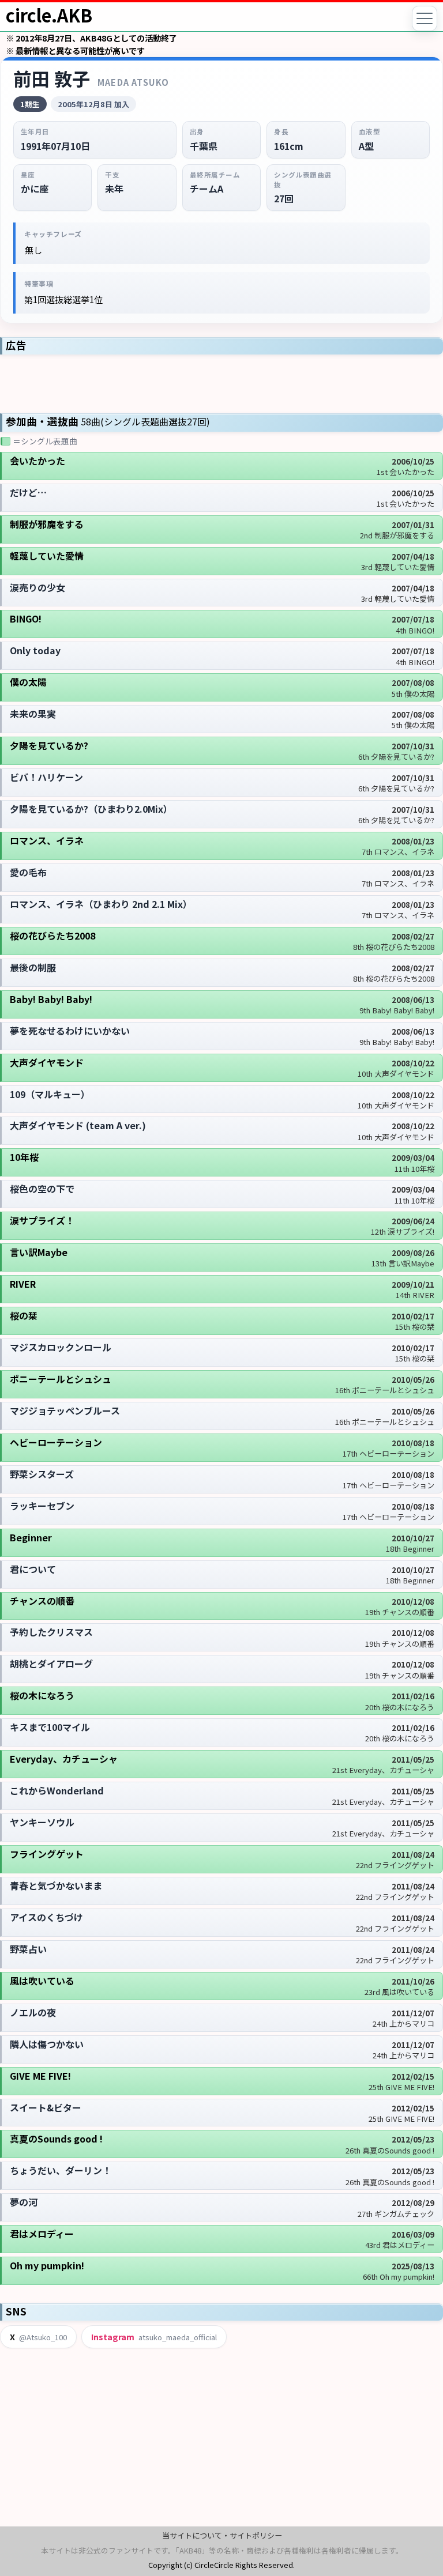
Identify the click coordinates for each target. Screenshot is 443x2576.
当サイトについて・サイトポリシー (222, 2535)
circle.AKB (49, 15)
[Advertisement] (221, 383)
